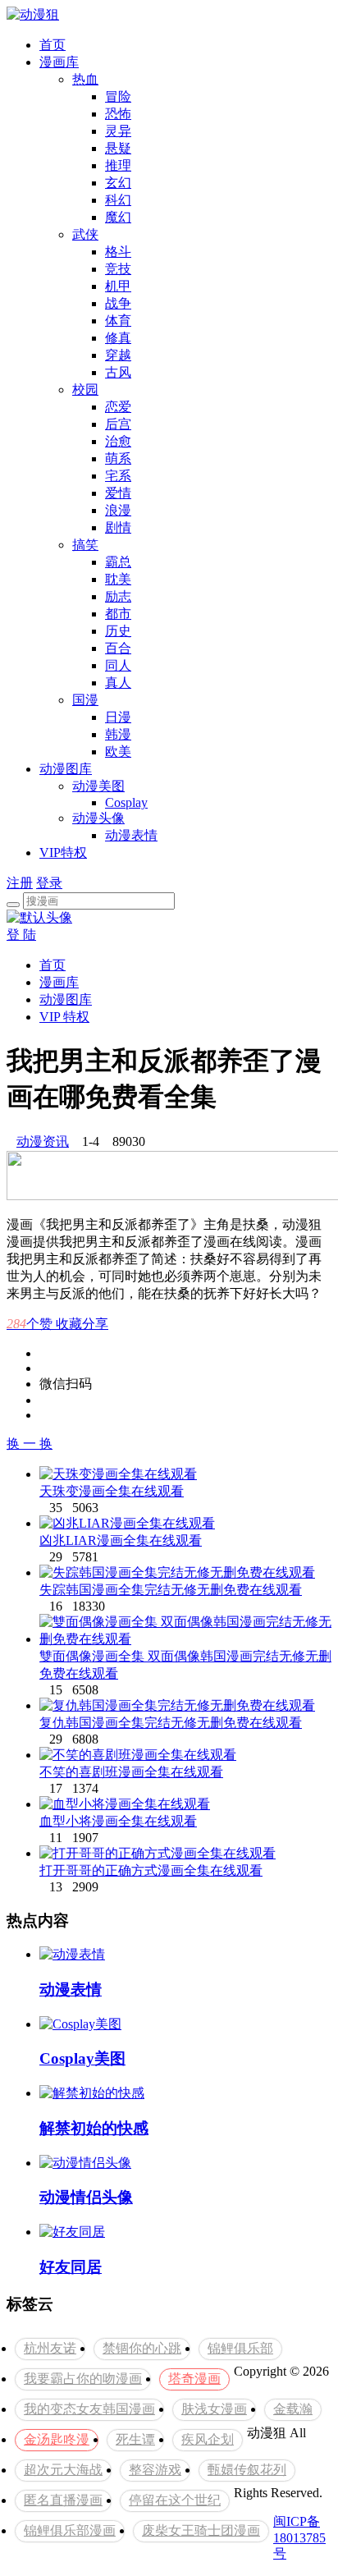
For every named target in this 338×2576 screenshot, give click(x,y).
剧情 (118, 527)
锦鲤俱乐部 (240, 2348)
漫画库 (59, 62)
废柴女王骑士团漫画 (201, 2530)
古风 (118, 372)
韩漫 (118, 734)
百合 (118, 648)
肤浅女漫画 (214, 2409)
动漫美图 (98, 786)
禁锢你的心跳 (142, 2348)
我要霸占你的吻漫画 (83, 2379)
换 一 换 (30, 1444)
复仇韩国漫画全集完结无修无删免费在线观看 (171, 1723)
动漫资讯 (43, 1141)
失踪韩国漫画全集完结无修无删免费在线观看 (171, 1590)
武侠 (85, 234)
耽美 (118, 579)
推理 (118, 165)
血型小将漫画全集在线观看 (118, 1821)
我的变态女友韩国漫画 (89, 2409)
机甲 (118, 286)
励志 (118, 596)
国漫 (85, 700)
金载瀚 (293, 2409)
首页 (53, 45)
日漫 (118, 717)
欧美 (118, 752)
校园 (85, 390)
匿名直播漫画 (63, 2500)
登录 (49, 883)
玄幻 (118, 183)
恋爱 (118, 407)
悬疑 (118, 148)
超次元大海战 (63, 2470)
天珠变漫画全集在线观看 (112, 1491)
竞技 (118, 269)
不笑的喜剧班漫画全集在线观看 (131, 1772)
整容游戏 (155, 2470)
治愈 (118, 441)
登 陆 (21, 935)
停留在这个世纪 (175, 2500)
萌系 (118, 458)
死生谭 (135, 2439)
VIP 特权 (64, 1017)
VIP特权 (63, 853)
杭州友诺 (50, 2348)
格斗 (118, 252)
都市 (118, 614)
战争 (118, 303)
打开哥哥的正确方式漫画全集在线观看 (151, 1870)
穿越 (118, 355)
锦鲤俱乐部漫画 (70, 2530)
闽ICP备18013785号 (299, 2537)
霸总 (118, 562)
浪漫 (118, 510)
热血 (85, 79)
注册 (20, 883)
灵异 (118, 131)
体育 (118, 321)
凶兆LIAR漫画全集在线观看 (121, 1540)
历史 (118, 631)
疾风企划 (208, 2439)
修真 (118, 338)
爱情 (118, 493)
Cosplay (126, 802)
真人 (118, 683)
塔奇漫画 (194, 2379)
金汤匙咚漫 (57, 2439)
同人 (118, 665)
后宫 (118, 424)
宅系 (118, 476)
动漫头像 (98, 818)
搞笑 (85, 545)
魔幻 (118, 217)
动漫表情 (131, 835)
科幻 (118, 200)
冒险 (118, 96)
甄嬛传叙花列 (247, 2470)
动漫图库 (66, 769)
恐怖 (118, 114)
